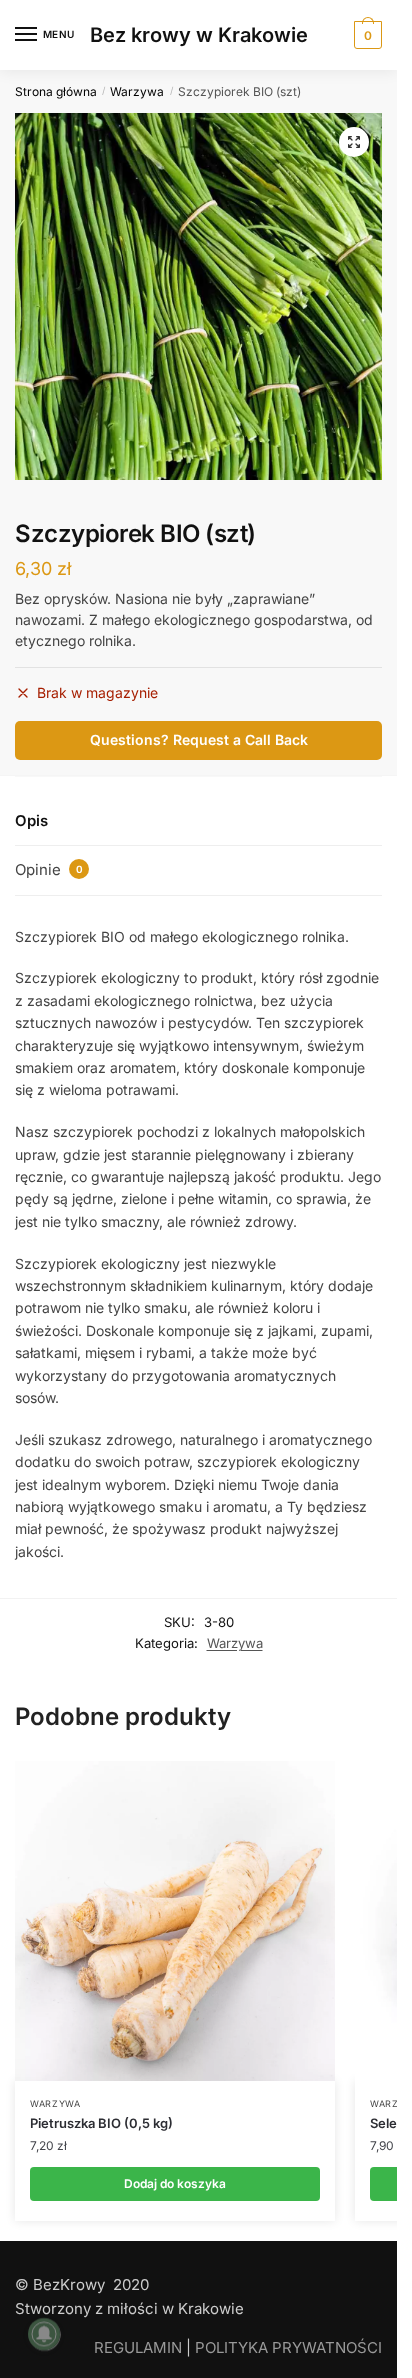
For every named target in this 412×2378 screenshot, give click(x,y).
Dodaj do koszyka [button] (175, 2183)
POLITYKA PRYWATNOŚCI (288, 2347)
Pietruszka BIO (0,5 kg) (101, 2123)
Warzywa (137, 91)
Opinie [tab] (49, 869)
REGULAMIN (138, 2347)
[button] (354, 142)
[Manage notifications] (44, 2334)
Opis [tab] (31, 820)
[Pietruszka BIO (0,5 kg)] (175, 1921)
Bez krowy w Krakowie (199, 35)
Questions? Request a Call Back (199, 739)
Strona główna (56, 91)
